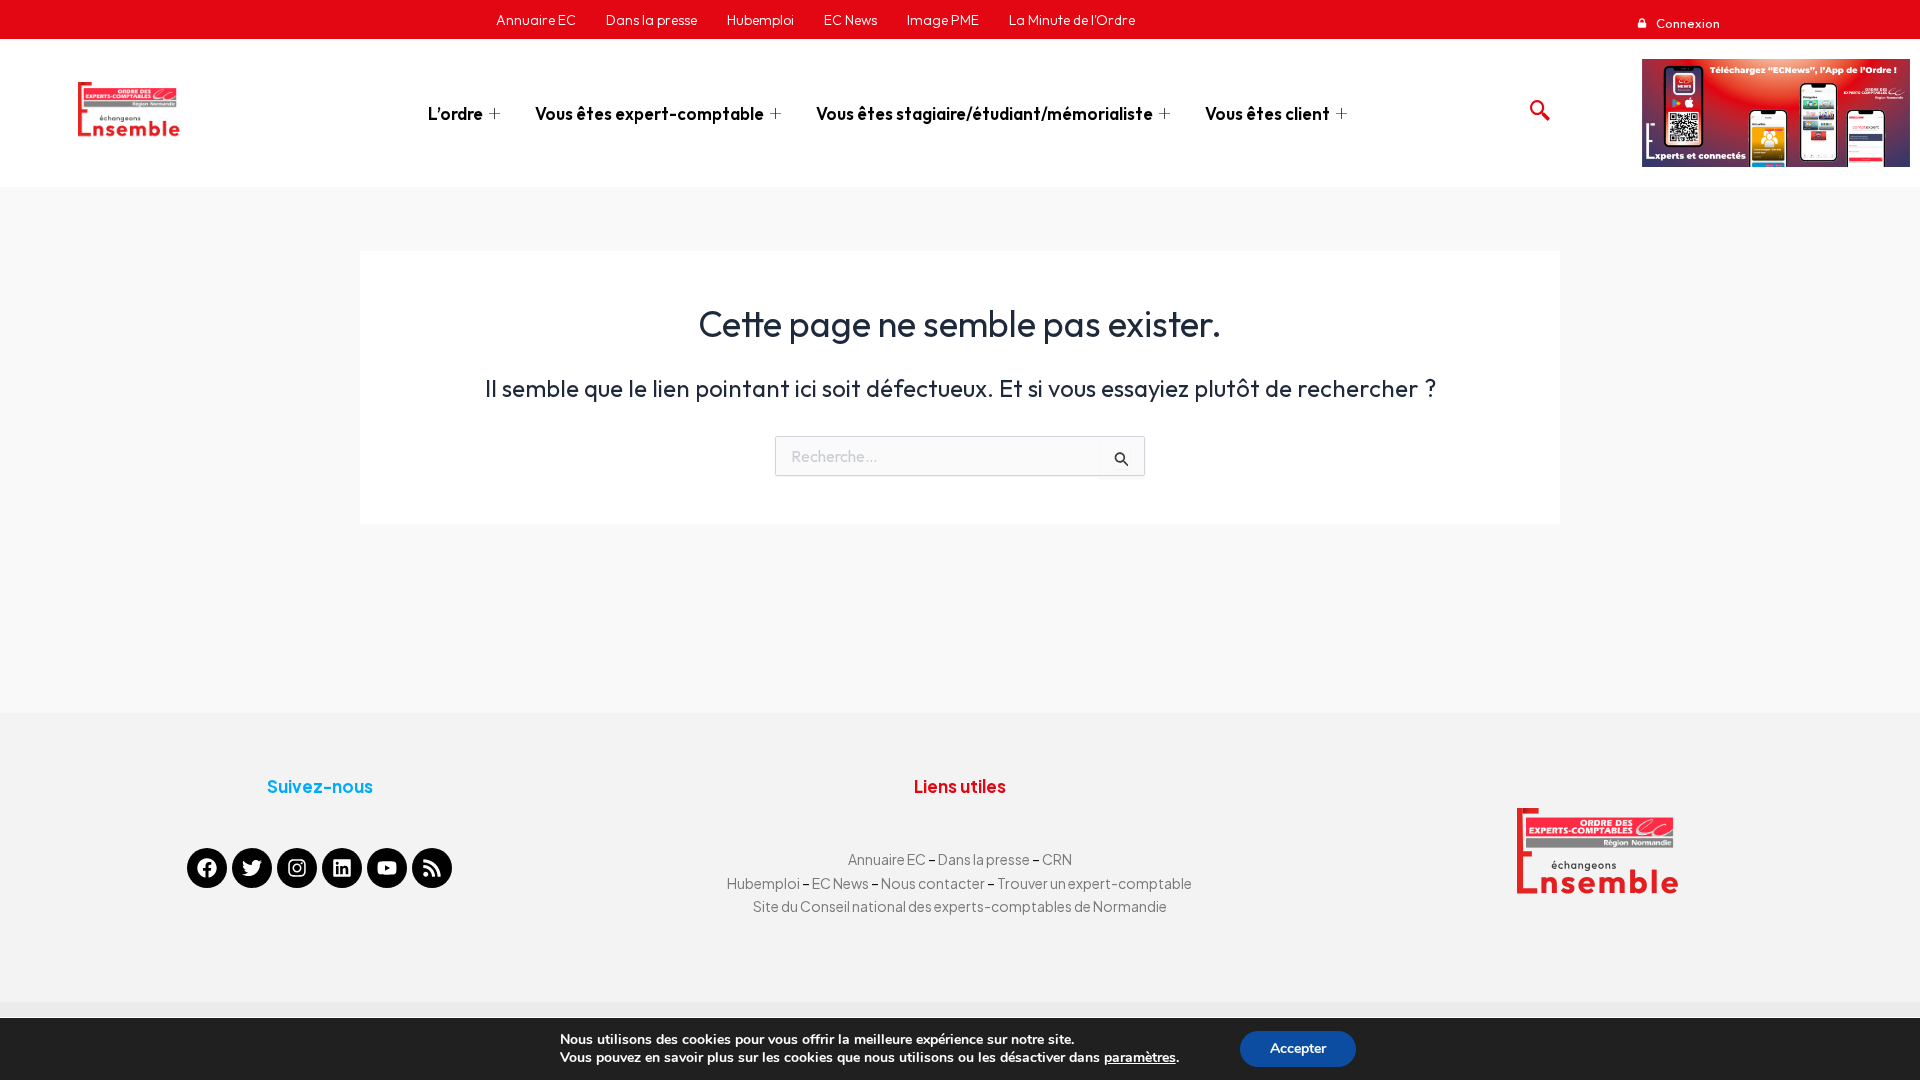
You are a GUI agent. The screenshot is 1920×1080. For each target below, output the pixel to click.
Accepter (1298, 1048)
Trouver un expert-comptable (1094, 883)
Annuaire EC (888, 859)
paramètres (1140, 1058)
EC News (840, 883)
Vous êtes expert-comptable (649, 113)
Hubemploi (763, 883)
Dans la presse (984, 859)
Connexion (1686, 23)
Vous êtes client (1267, 113)
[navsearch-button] (1535, 105)
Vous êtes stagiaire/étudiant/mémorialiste (984, 113)
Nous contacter (934, 883)
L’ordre (455, 113)
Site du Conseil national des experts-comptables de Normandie (960, 906)
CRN (1057, 859)
